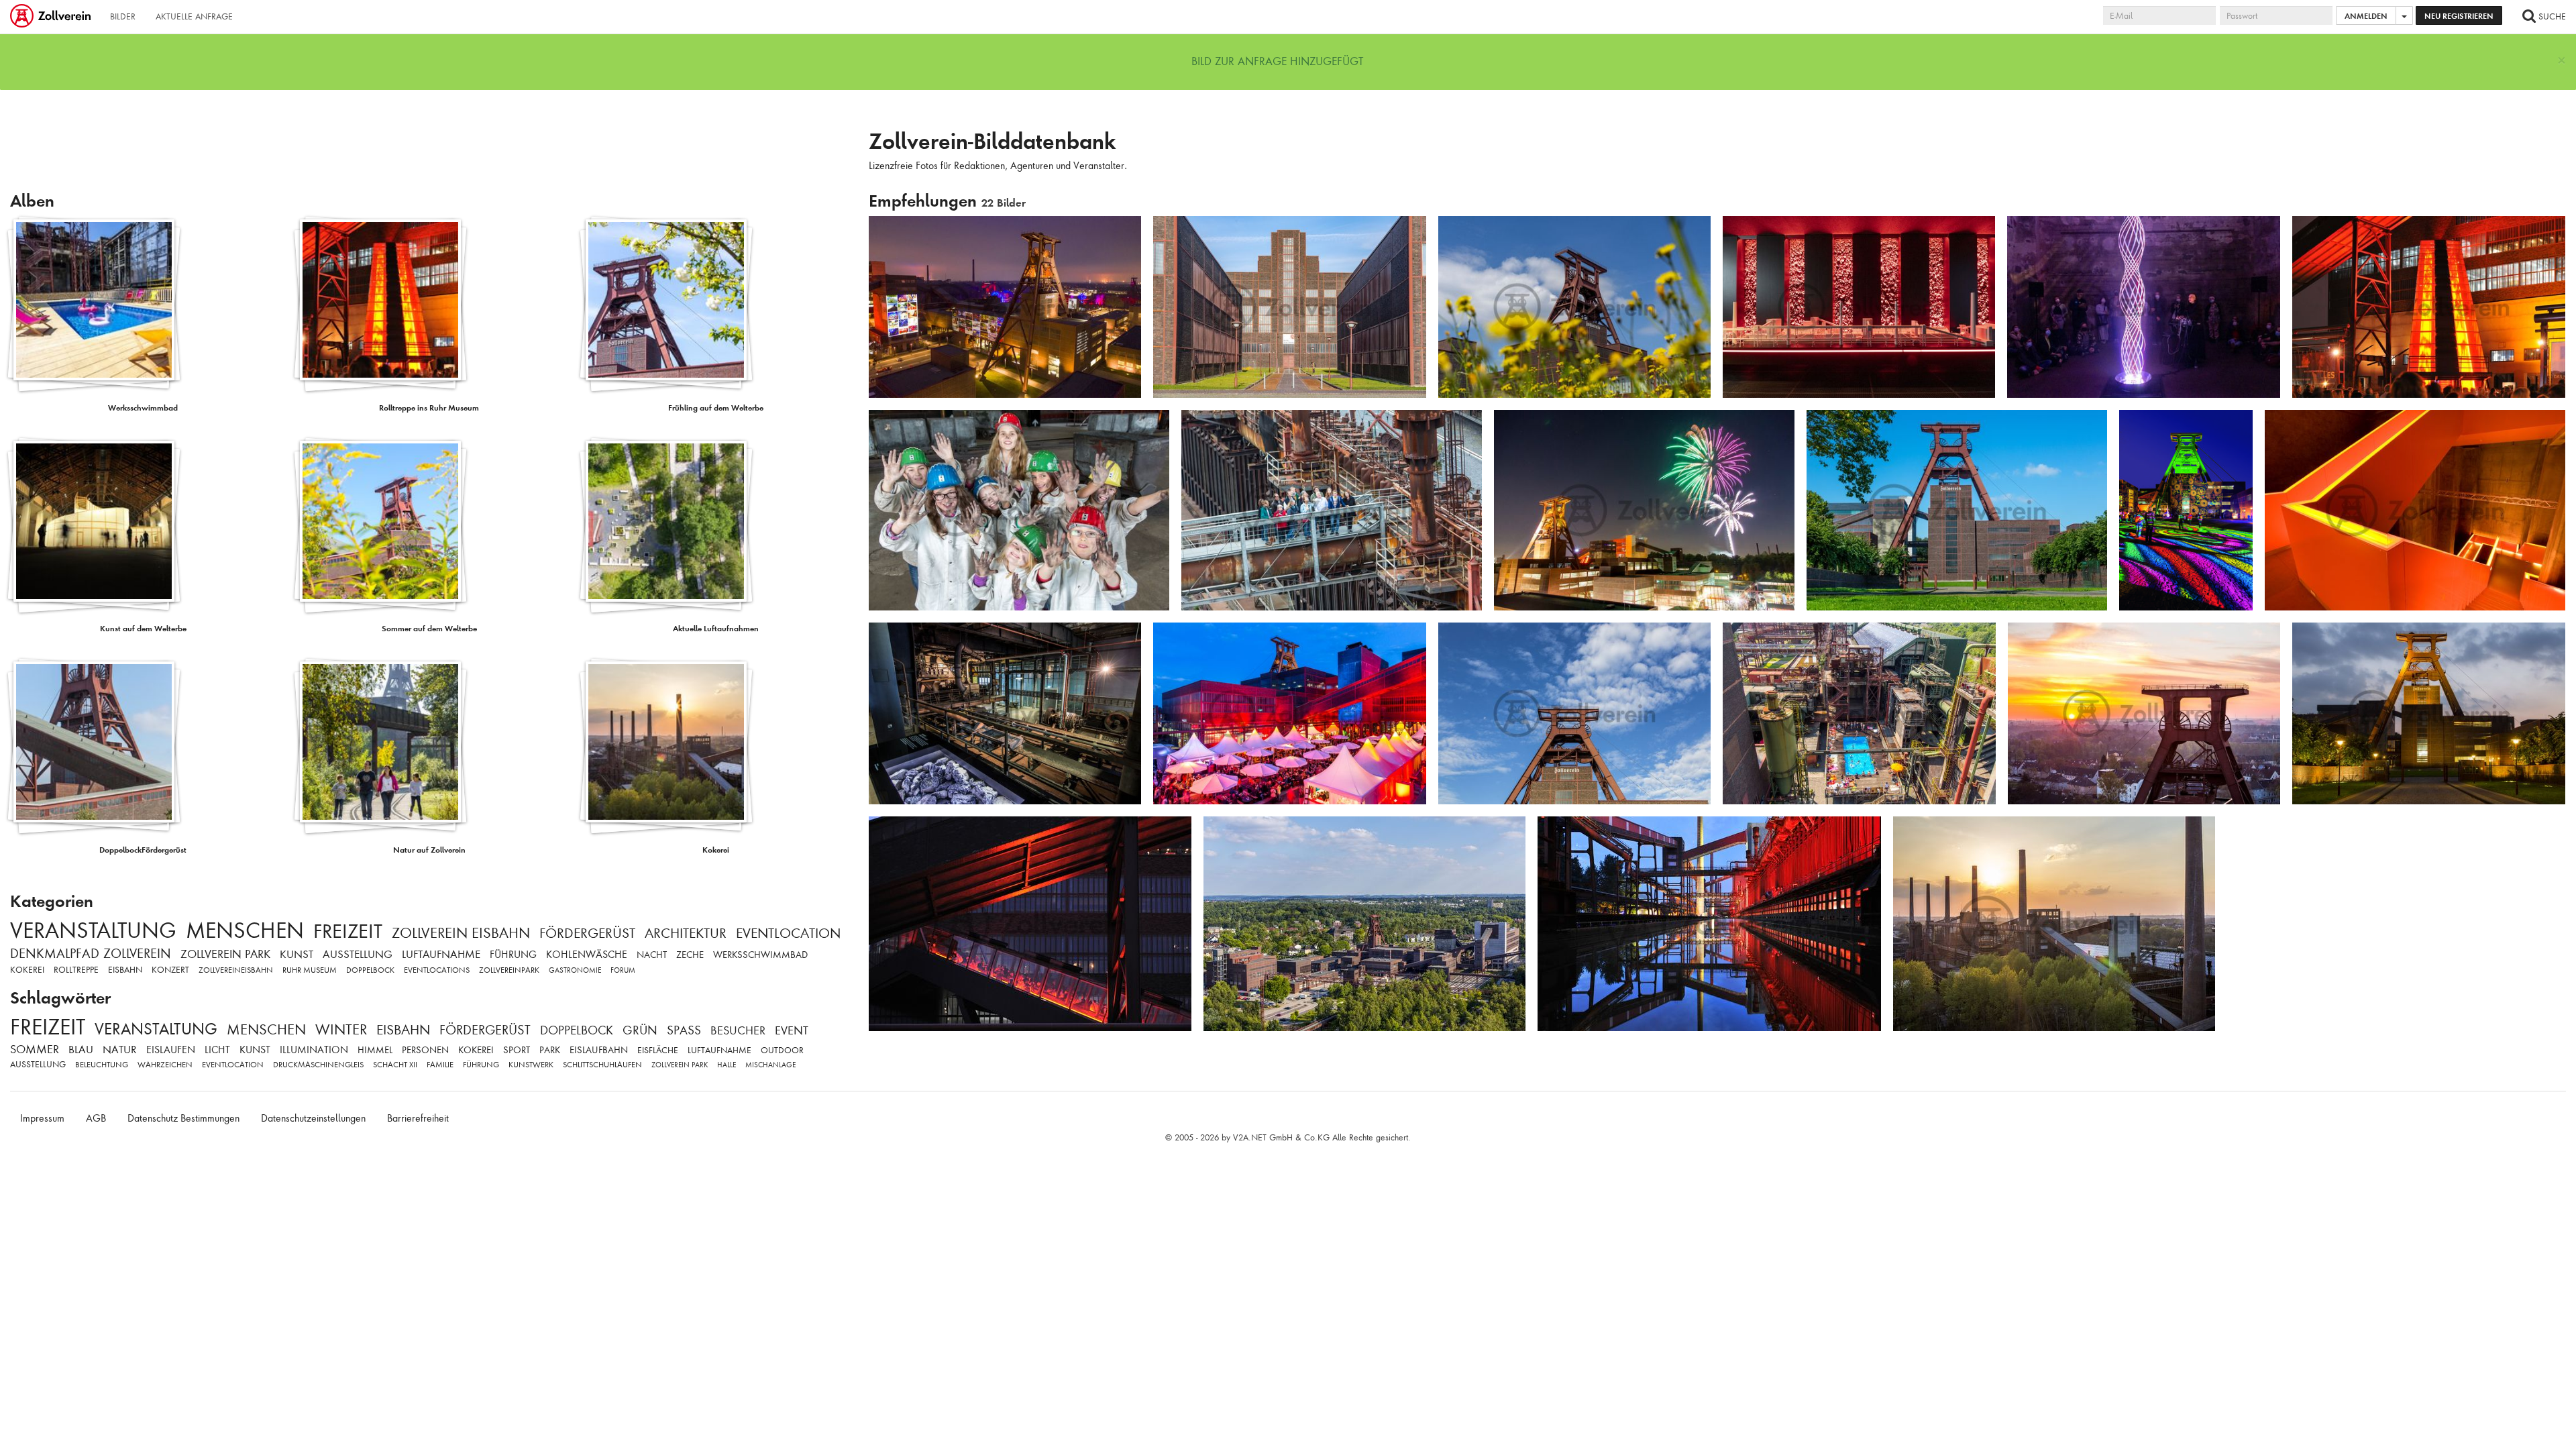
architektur (686, 933)
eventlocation (788, 933)
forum (623, 970)
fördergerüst (587, 933)
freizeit (348, 931)
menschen (245, 930)
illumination (314, 1050)
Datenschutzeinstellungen (313, 1118)
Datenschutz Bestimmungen (183, 1118)
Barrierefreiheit (418, 1118)
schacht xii (395, 1065)
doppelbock (370, 970)
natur (120, 1050)
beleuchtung (102, 1065)
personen (425, 1050)
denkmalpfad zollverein (91, 954)
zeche (690, 955)
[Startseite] (52, 17)
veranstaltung (93, 930)
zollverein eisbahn (461, 933)
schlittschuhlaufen (602, 1065)
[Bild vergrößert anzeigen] (883, 231)
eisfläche (658, 1050)
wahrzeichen (165, 1065)
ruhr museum (310, 970)
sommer (35, 1049)
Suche (2551, 16)
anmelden (2366, 16)
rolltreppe (76, 970)
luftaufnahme (441, 954)
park (550, 1050)
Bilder (123, 16)
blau (81, 1050)
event (792, 1030)
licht (217, 1050)
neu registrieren (2459, 16)
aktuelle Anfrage (194, 16)
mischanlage (770, 1065)
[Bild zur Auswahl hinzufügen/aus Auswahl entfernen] (1126, 232)
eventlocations (437, 970)
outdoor (782, 1050)
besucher (738, 1030)
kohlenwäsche (587, 955)
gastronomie (575, 970)
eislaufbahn (599, 1050)
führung (513, 955)
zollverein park (225, 954)
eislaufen (171, 1050)
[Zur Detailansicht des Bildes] (1005, 307)
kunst (297, 954)
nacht (652, 955)
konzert (170, 970)
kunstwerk (531, 1065)
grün (640, 1030)
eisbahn (125, 970)
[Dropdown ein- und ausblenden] (2404, 15)
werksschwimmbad (760, 955)
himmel (375, 1050)
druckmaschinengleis (318, 1065)
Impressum (42, 1118)
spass (684, 1030)
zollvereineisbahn (236, 970)
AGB (96, 1118)
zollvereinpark (509, 970)
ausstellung (358, 954)
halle (727, 1065)
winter (341, 1029)
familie (440, 1065)
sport (517, 1050)
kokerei (27, 970)
